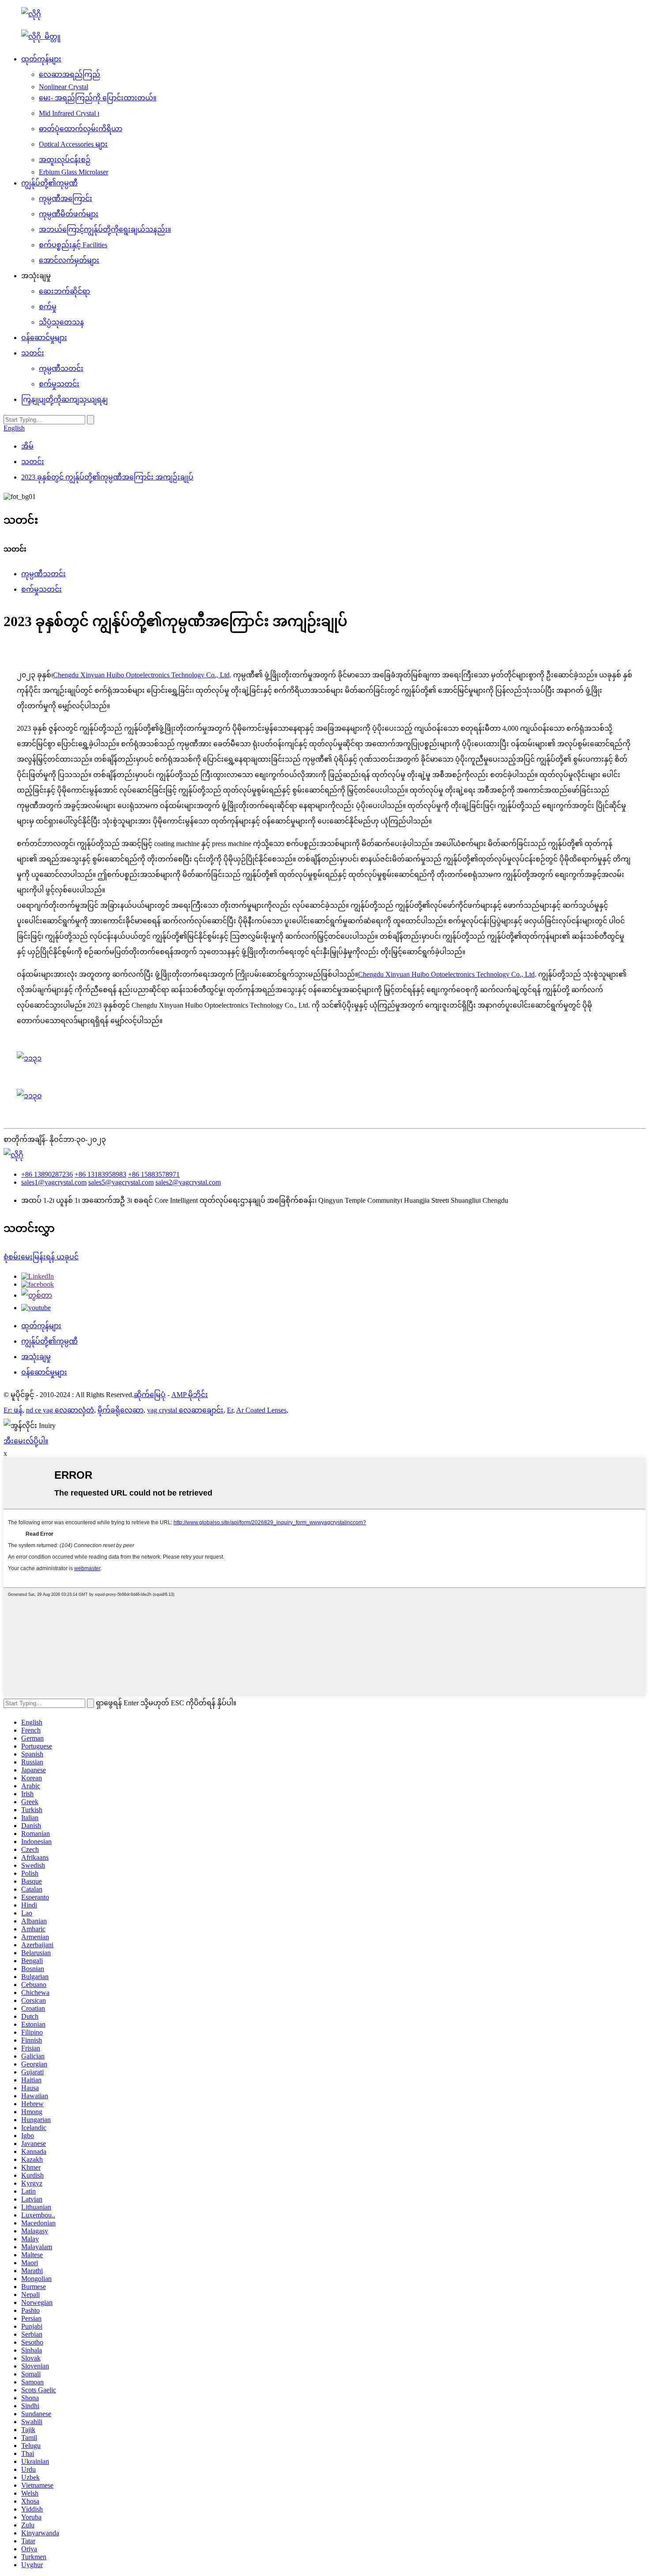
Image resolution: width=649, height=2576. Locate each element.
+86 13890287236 (47, 1174)
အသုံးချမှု (36, 1357)
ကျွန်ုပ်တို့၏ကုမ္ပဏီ (49, 183)
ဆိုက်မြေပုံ (150, 1395)
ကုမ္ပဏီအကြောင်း (66, 198)
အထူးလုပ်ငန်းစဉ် (65, 160)
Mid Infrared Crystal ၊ (69, 113)
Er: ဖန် (13, 1410)
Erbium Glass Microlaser (74, 172)
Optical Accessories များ (73, 144)
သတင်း (33, 353)
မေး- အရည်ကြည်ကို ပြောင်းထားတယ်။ (98, 98)
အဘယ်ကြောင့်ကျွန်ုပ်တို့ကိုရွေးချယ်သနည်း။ (105, 229)
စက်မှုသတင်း (59, 384)
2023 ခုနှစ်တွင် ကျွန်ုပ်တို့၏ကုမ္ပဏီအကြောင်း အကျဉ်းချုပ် (107, 477)
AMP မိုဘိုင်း (190, 1395)
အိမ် (27, 446)
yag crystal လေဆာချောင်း (185, 1410)
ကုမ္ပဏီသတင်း (61, 368)
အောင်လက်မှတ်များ (69, 260)
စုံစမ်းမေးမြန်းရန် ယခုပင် (41, 1257)
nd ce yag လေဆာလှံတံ (60, 1410)
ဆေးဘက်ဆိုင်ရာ (64, 291)
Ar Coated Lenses (261, 1410)
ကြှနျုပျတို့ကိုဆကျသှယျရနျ (64, 399)
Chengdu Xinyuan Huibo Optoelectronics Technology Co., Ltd (141, 675)
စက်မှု (48, 307)
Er (230, 1410)
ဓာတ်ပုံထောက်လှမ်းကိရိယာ (81, 129)
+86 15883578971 (154, 1174)
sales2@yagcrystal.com (188, 1182)
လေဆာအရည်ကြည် (70, 74)
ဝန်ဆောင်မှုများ (44, 338)
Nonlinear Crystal (64, 87)
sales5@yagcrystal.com (121, 1182)
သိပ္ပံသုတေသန (61, 322)
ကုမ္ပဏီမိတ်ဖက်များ (69, 214)
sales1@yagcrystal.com (54, 1182)
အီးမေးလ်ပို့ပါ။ (26, 1441)
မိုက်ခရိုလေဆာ (121, 1410)
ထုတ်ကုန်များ (41, 59)
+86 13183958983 (100, 1174)
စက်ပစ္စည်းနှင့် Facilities (73, 245)
